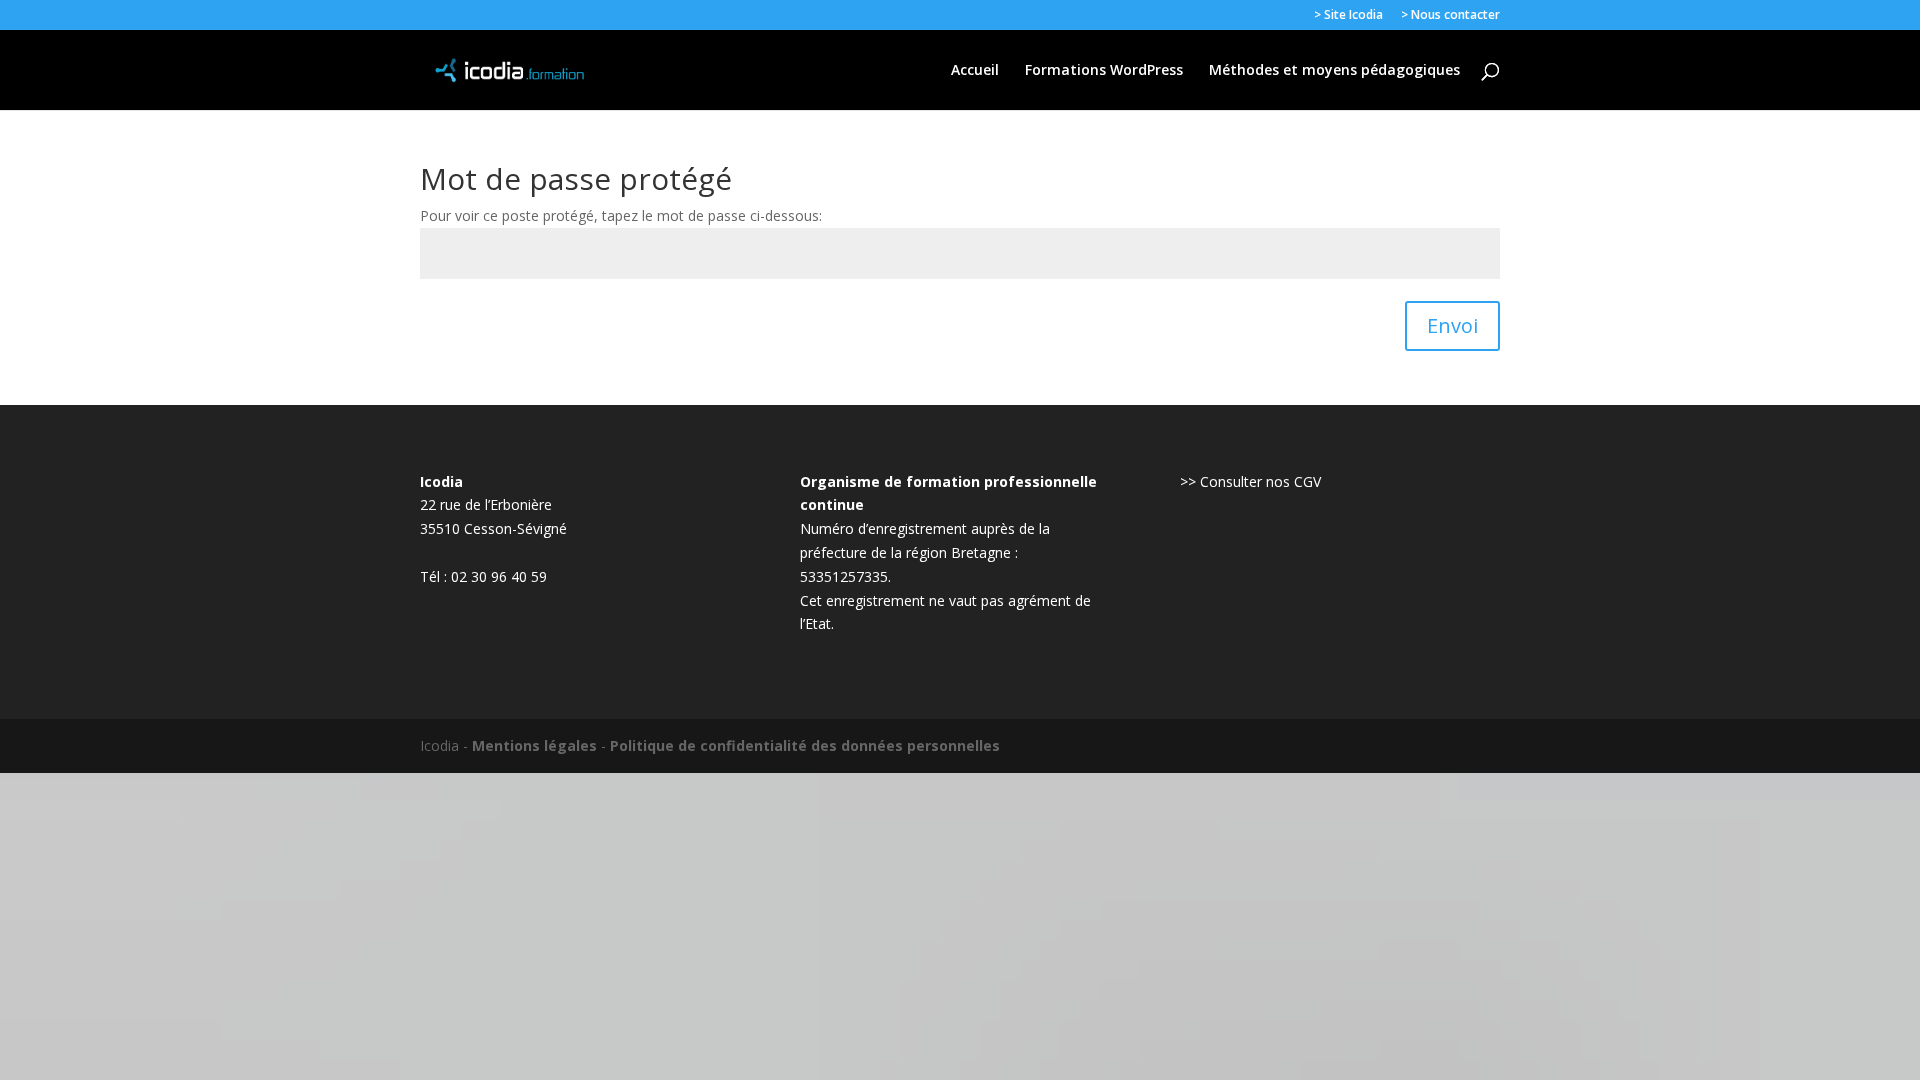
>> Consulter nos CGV (1250, 481)
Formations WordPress (1104, 71)
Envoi (1452, 325)
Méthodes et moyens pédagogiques (1334, 71)
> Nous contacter (1450, 16)
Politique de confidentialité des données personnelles (805, 745)
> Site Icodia (1348, 16)
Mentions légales (534, 745)
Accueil (975, 71)
